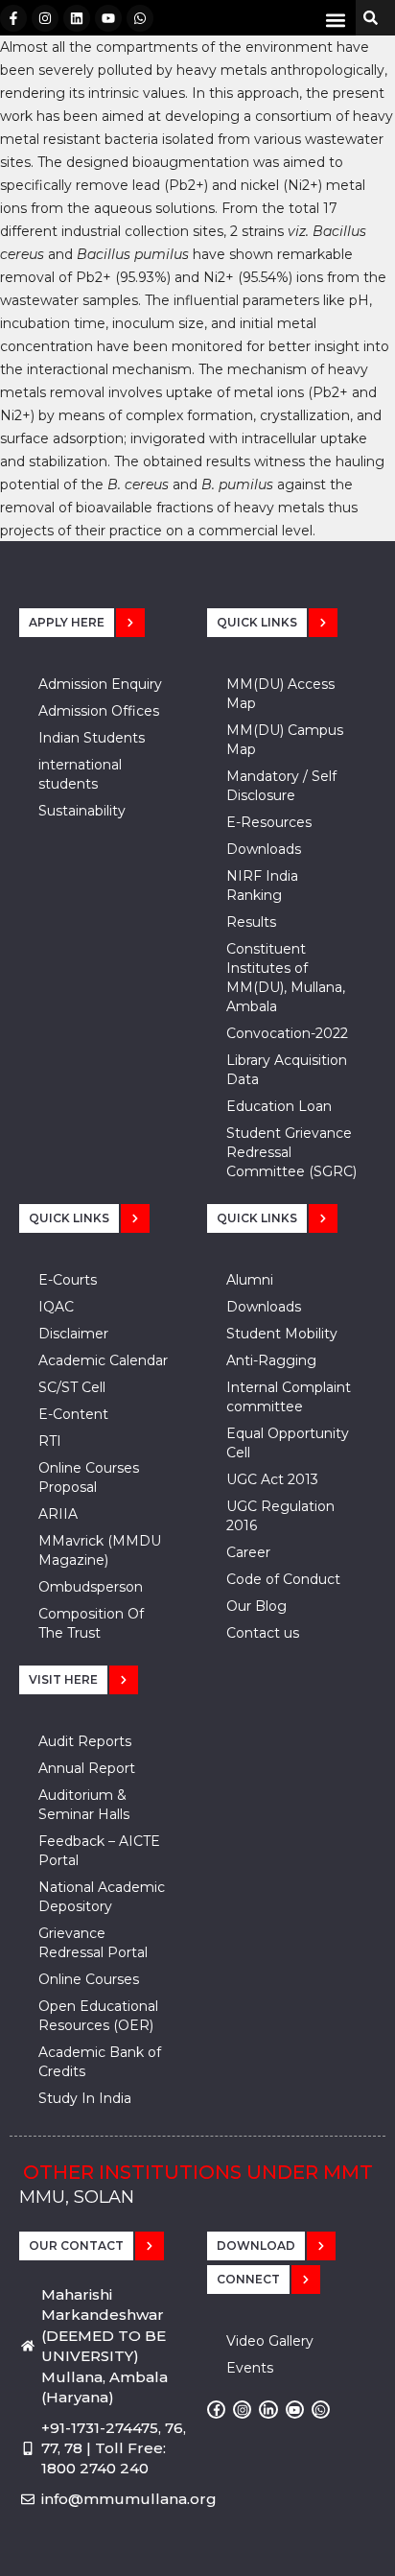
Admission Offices (99, 711)
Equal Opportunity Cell (288, 1443)
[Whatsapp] (140, 18)
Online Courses (89, 1979)
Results (251, 922)
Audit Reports (85, 1741)
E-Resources (269, 822)
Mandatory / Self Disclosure (281, 786)
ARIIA (58, 1514)
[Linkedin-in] (268, 2410)
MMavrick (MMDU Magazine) (100, 1550)
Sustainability (82, 811)
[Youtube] (108, 18)
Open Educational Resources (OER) (98, 2016)
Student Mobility (282, 1334)
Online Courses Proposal (89, 1477)
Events (250, 2368)
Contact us (263, 1633)
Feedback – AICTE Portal (99, 1851)
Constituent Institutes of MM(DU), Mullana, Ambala (286, 978)
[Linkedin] (77, 18)
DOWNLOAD (256, 2245)
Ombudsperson (91, 1587)
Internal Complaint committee (289, 1397)
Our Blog (256, 1606)
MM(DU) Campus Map (285, 740)
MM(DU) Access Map (280, 694)
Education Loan (279, 1106)
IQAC (56, 1307)
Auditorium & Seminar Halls (84, 1805)
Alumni (250, 1280)
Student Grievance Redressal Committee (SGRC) (291, 1152)
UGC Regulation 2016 (280, 1516)
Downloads (264, 849)
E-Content (73, 1414)
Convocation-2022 (287, 1033)
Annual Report (87, 1768)
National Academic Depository (102, 1897)
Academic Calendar (103, 1360)
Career (248, 1552)
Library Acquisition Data (287, 1070)
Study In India (85, 2098)
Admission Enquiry (100, 684)
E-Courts (68, 1280)
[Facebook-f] (13, 18)
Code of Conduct (283, 1579)
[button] (336, 20)
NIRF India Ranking (262, 886)
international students (80, 774)
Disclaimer (73, 1334)
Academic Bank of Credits (100, 2062)
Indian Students (92, 738)
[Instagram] (45, 18)
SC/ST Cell (72, 1387)
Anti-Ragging (271, 1360)
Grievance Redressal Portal (93, 1943)
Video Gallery (270, 2341)
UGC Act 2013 (272, 1479)
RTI (50, 1441)
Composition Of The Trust (91, 1623)
